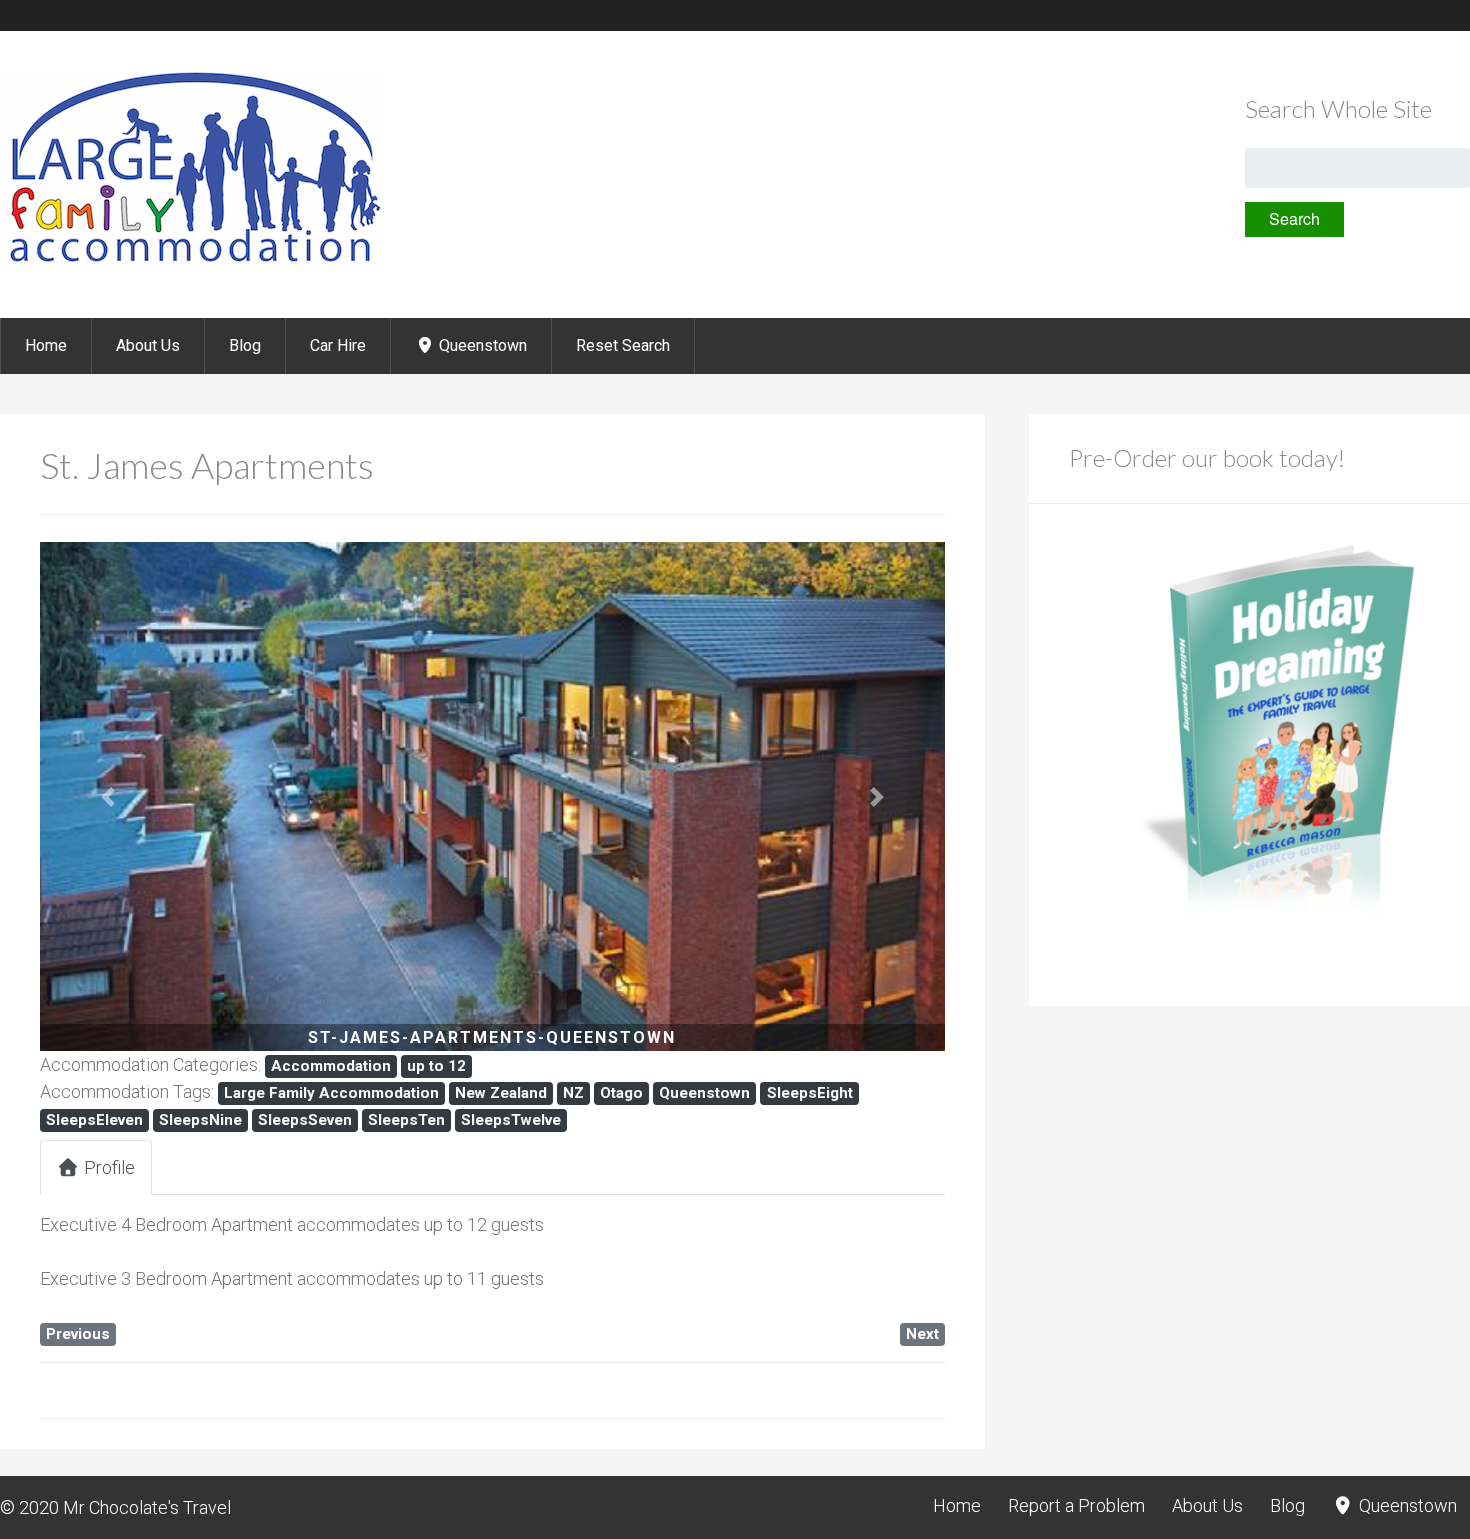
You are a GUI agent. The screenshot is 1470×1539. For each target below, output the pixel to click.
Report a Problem (1076, 1505)
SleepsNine (200, 1120)
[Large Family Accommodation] (193, 264)
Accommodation (331, 1066)
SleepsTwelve (511, 1120)
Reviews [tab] (440, 1167)
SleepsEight (810, 1093)
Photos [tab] (223, 1167)
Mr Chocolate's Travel (147, 1507)
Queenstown (481, 345)
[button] (108, 796)
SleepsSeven (305, 1120)
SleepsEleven (94, 1120)
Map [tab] (329, 1167)
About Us (148, 345)
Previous (78, 1334)
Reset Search (623, 345)
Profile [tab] (109, 1167)
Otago (621, 1093)
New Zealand (501, 1093)
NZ (573, 1093)
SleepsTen (406, 1120)
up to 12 (436, 1066)
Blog (245, 345)
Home (46, 345)
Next (922, 1334)
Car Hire (338, 345)
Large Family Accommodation (331, 1093)
